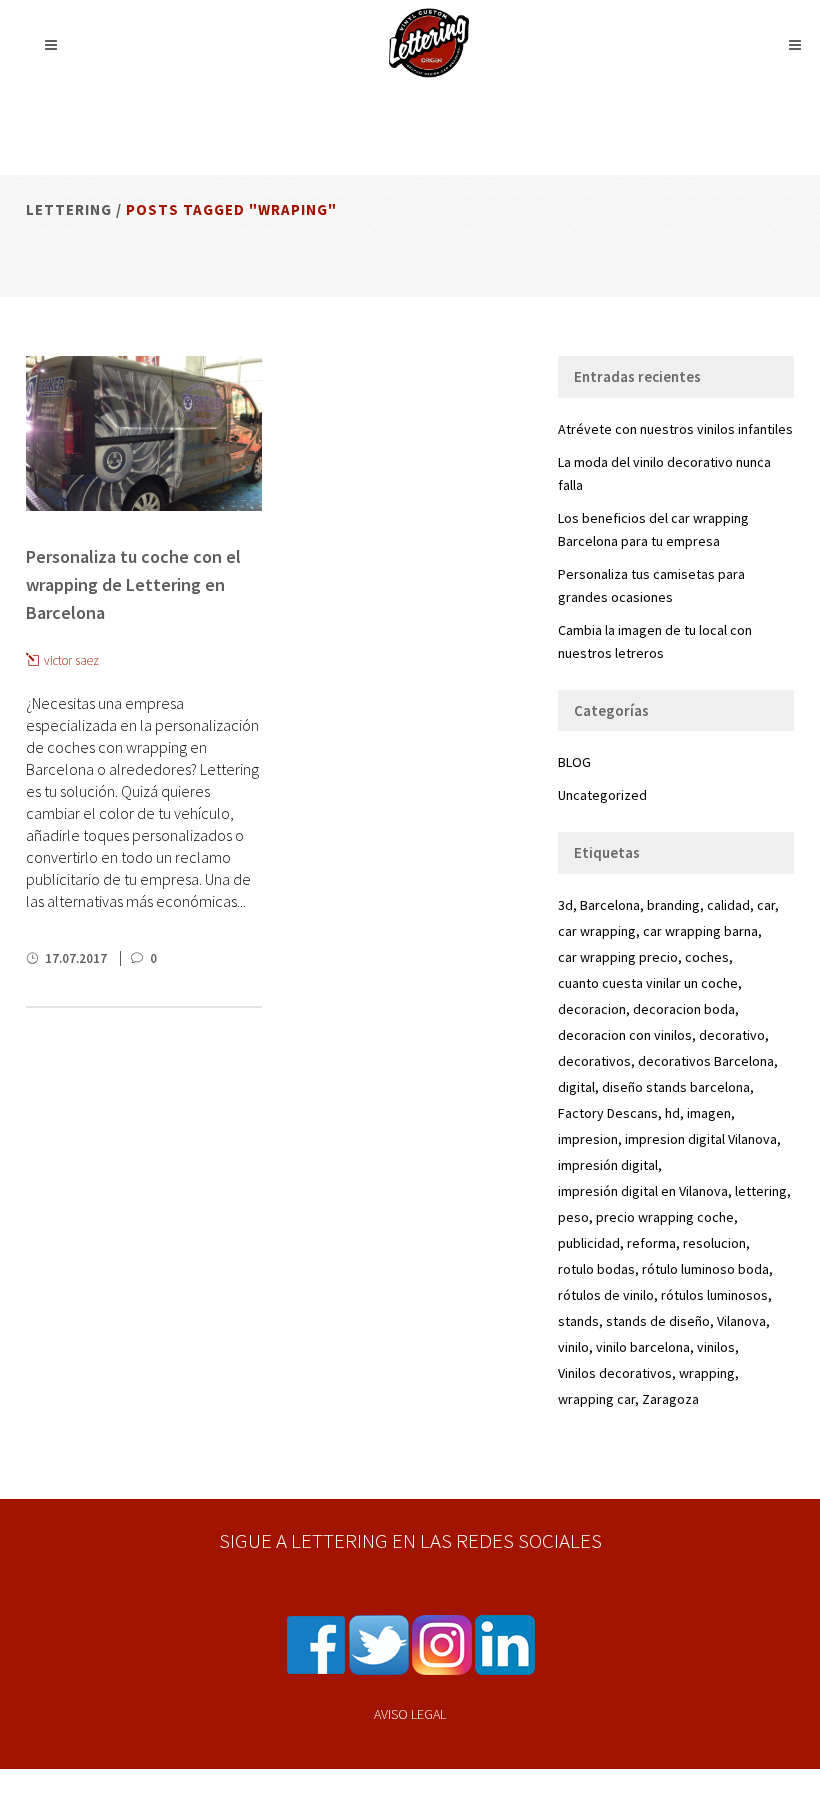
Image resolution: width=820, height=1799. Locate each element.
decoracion (592, 1009)
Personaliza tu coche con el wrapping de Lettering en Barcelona (133, 585)
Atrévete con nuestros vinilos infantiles (675, 429)
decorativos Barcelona (706, 1061)
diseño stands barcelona (676, 1087)
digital (576, 1087)
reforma (651, 1243)
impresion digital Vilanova (701, 1139)
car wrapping (597, 931)
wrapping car (596, 1399)
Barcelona (610, 905)
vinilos (716, 1347)
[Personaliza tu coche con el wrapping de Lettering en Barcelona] (144, 433)
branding (673, 905)
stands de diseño (658, 1321)
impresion (588, 1139)
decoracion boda (684, 1009)
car (766, 905)
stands (578, 1321)
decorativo (732, 1035)
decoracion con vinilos (625, 1035)
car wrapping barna (700, 931)
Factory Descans (608, 1113)
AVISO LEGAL (410, 1714)
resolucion (714, 1243)
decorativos (594, 1061)
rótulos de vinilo (606, 1295)
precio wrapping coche (665, 1217)
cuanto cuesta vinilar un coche (648, 983)
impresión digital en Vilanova (643, 1191)
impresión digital (608, 1165)
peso (573, 1217)
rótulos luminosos (714, 1295)
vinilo (573, 1347)
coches (707, 957)
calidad (728, 905)
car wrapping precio (618, 957)
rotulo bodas (596, 1269)
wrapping (707, 1373)
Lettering (69, 209)
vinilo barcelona (643, 1347)
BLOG (574, 762)
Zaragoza (670, 1399)
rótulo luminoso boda (705, 1269)
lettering (761, 1191)
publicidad (589, 1243)
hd (672, 1113)
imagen (709, 1113)
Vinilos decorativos (615, 1373)
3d (565, 905)
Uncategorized (602, 795)
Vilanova (741, 1321)
